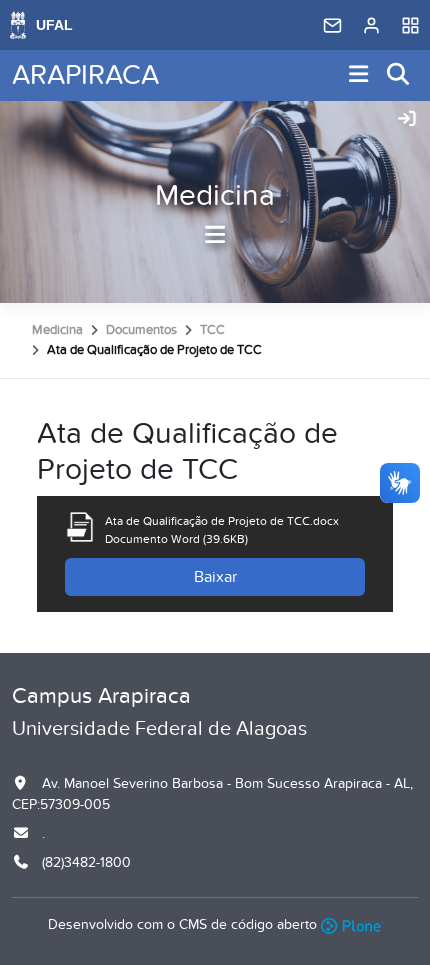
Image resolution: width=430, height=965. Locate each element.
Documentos (141, 330)
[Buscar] (399, 75)
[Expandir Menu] (359, 75)
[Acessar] (407, 120)
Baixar (215, 577)
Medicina (215, 196)
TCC (212, 330)
